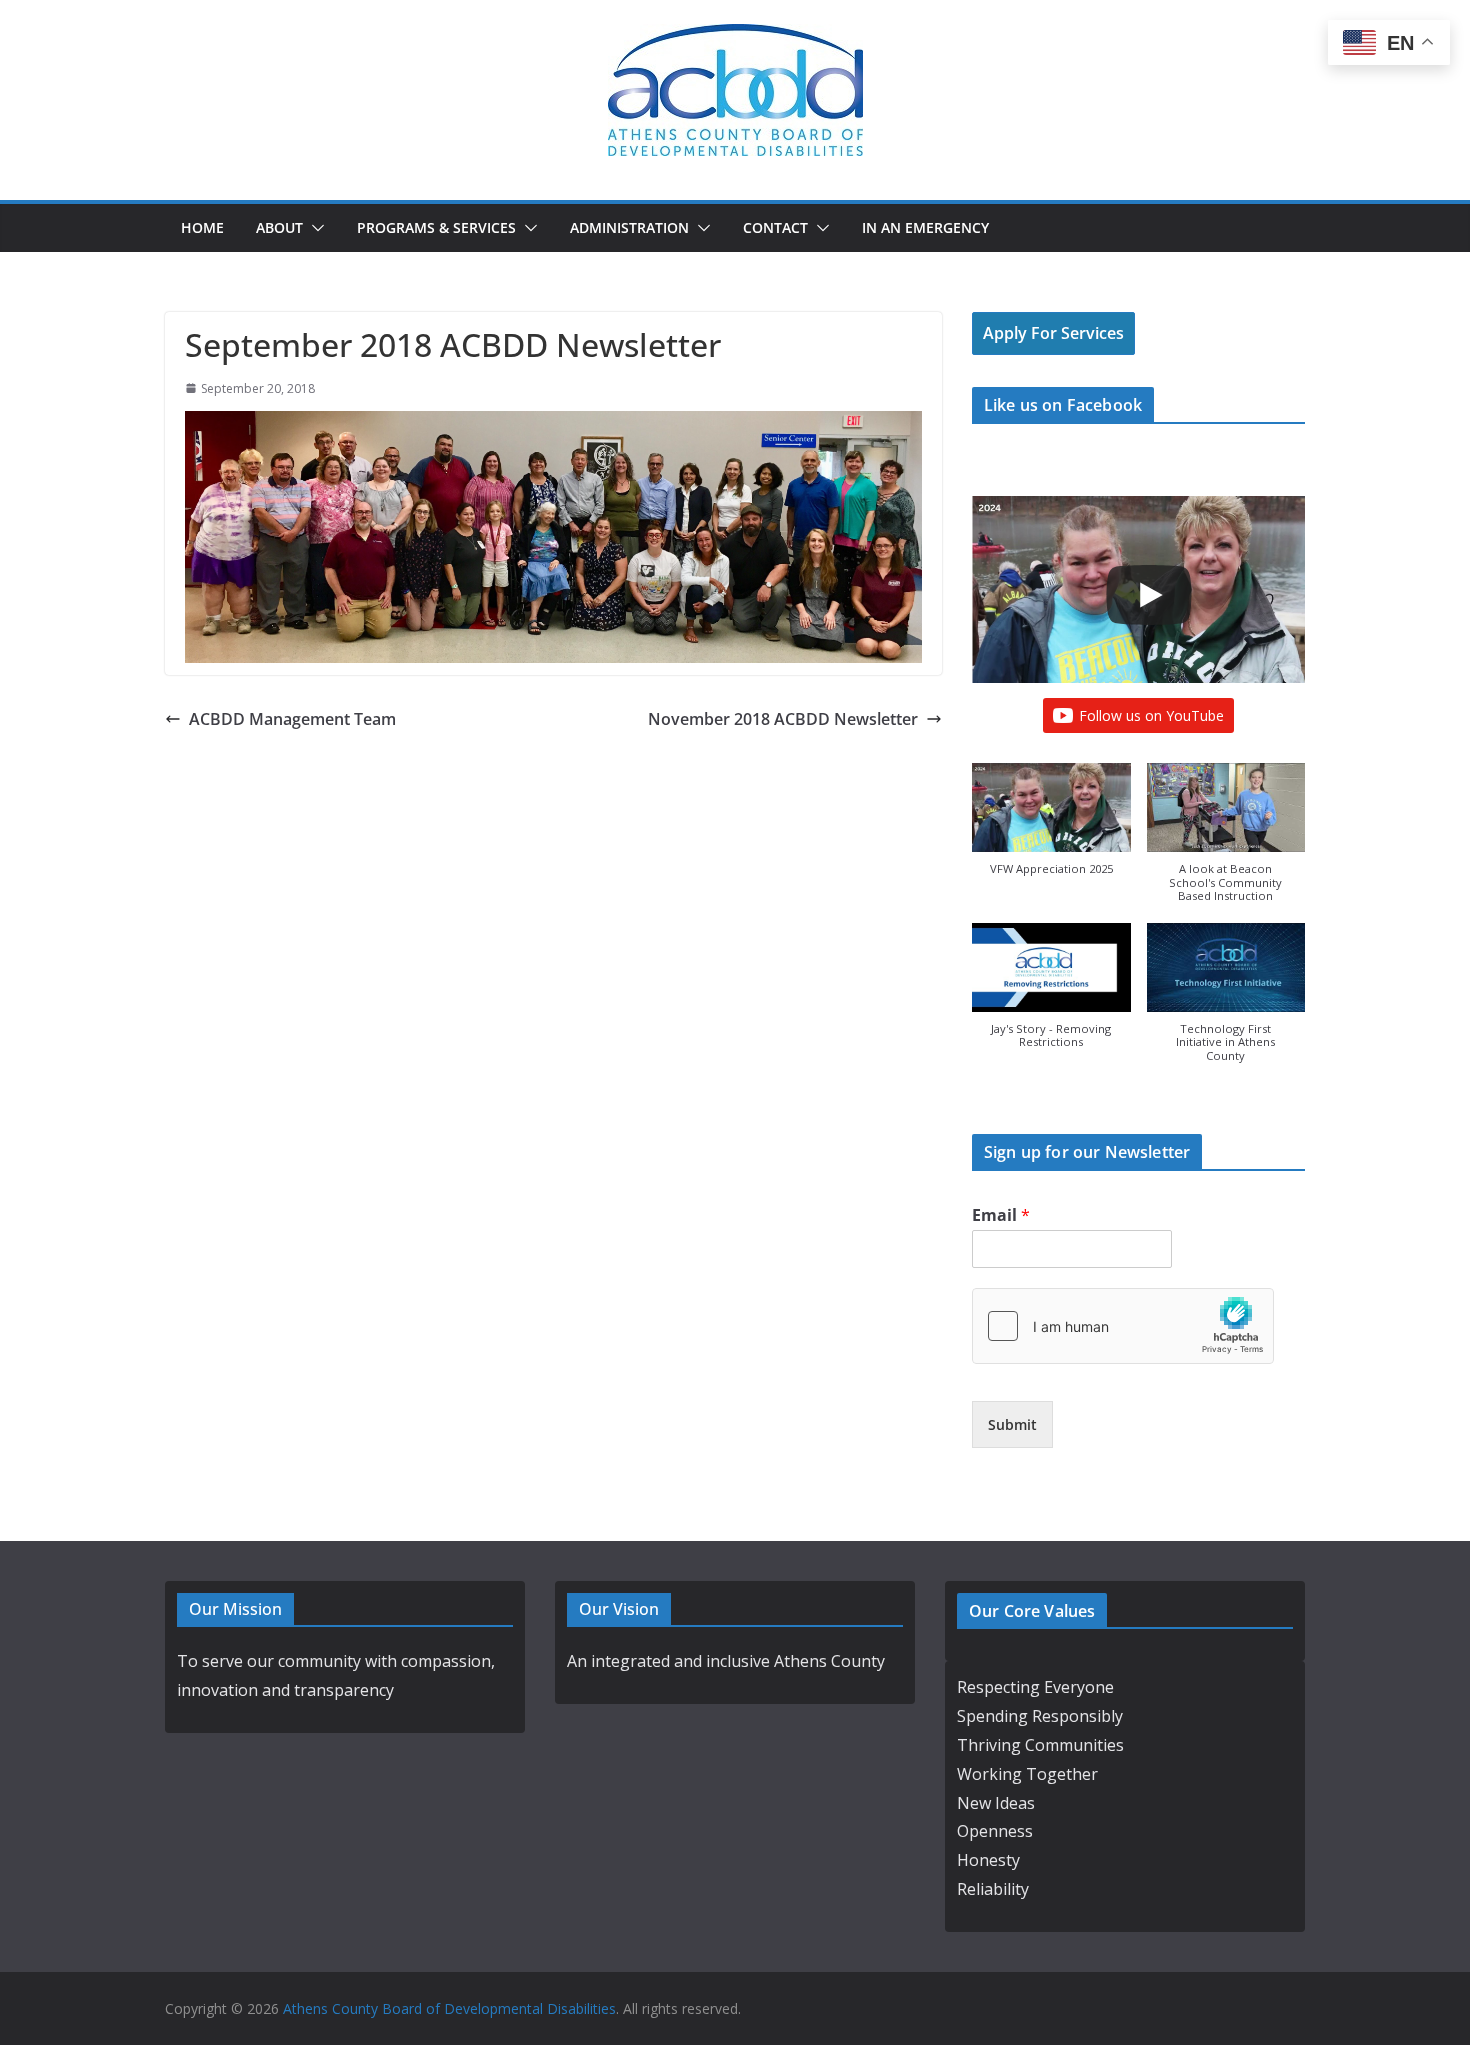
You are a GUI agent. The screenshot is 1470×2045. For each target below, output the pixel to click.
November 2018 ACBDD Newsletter (783, 719)
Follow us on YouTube (1151, 715)
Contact (775, 227)
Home (202, 227)
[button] (314, 228)
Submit (1012, 1424)
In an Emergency (925, 227)
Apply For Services (1053, 333)
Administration (629, 227)
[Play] (1149, 595)
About (279, 227)
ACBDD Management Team (292, 719)
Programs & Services (436, 227)
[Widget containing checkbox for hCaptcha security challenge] (1123, 1326)
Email (1001, 1215)
